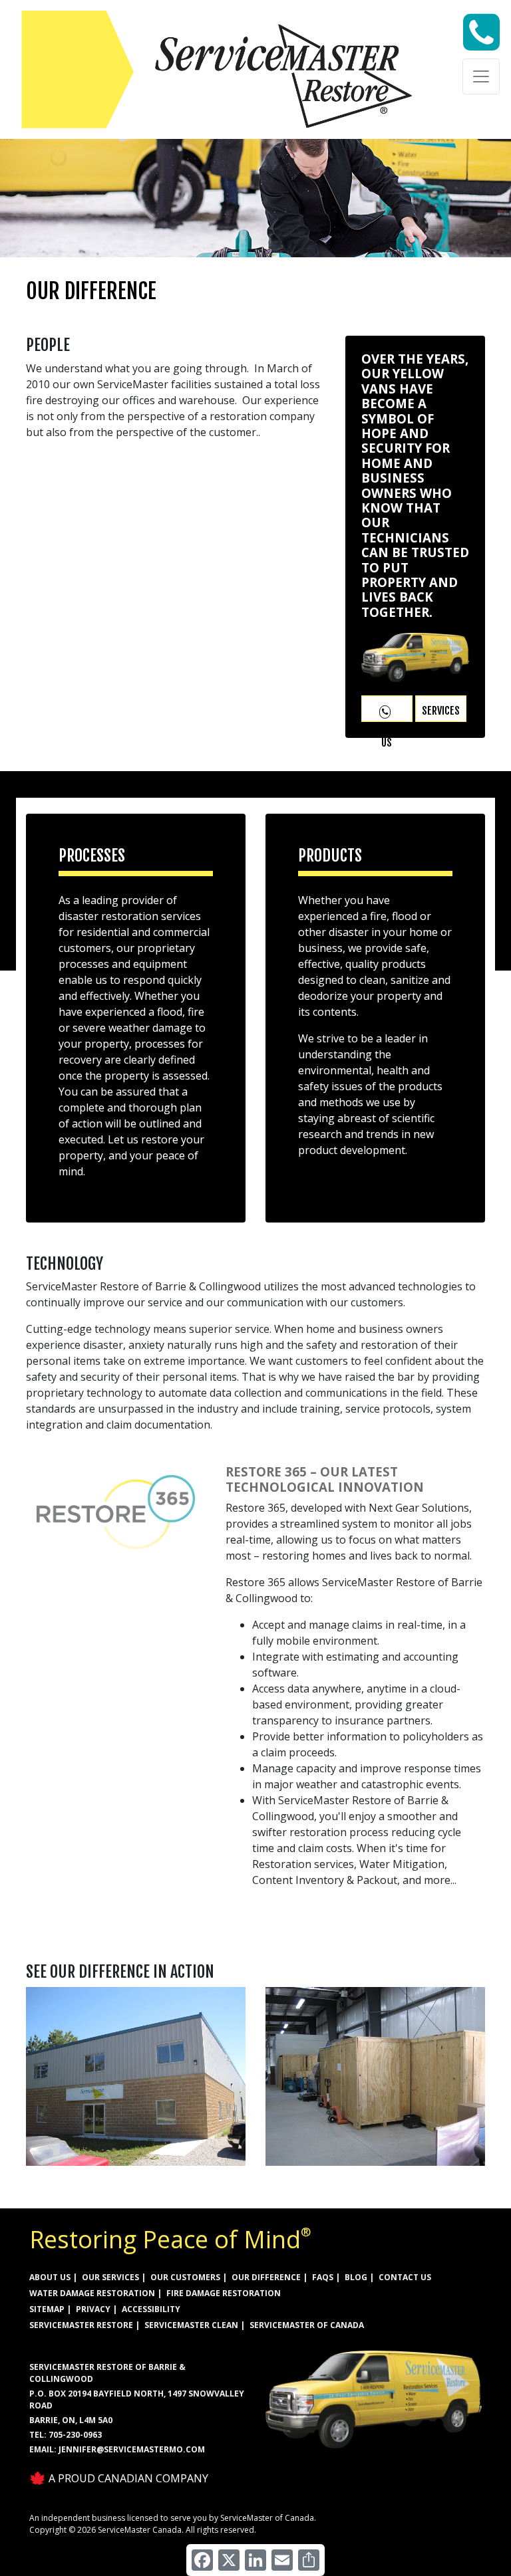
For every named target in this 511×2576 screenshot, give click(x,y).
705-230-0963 (75, 2435)
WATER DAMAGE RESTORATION (92, 2293)
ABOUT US (50, 2277)
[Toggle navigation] (481, 76)
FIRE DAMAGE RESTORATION (224, 2293)
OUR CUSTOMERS (185, 2277)
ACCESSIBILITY (151, 2309)
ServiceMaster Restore (81, 2325)
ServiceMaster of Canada (307, 2325)
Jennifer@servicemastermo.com (132, 2449)
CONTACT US (405, 2277)
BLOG (356, 2277)
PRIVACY (93, 2309)
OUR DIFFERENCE (266, 2277)
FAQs (323, 2277)
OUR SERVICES (110, 2277)
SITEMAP (47, 2309)
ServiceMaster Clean (191, 2325)
